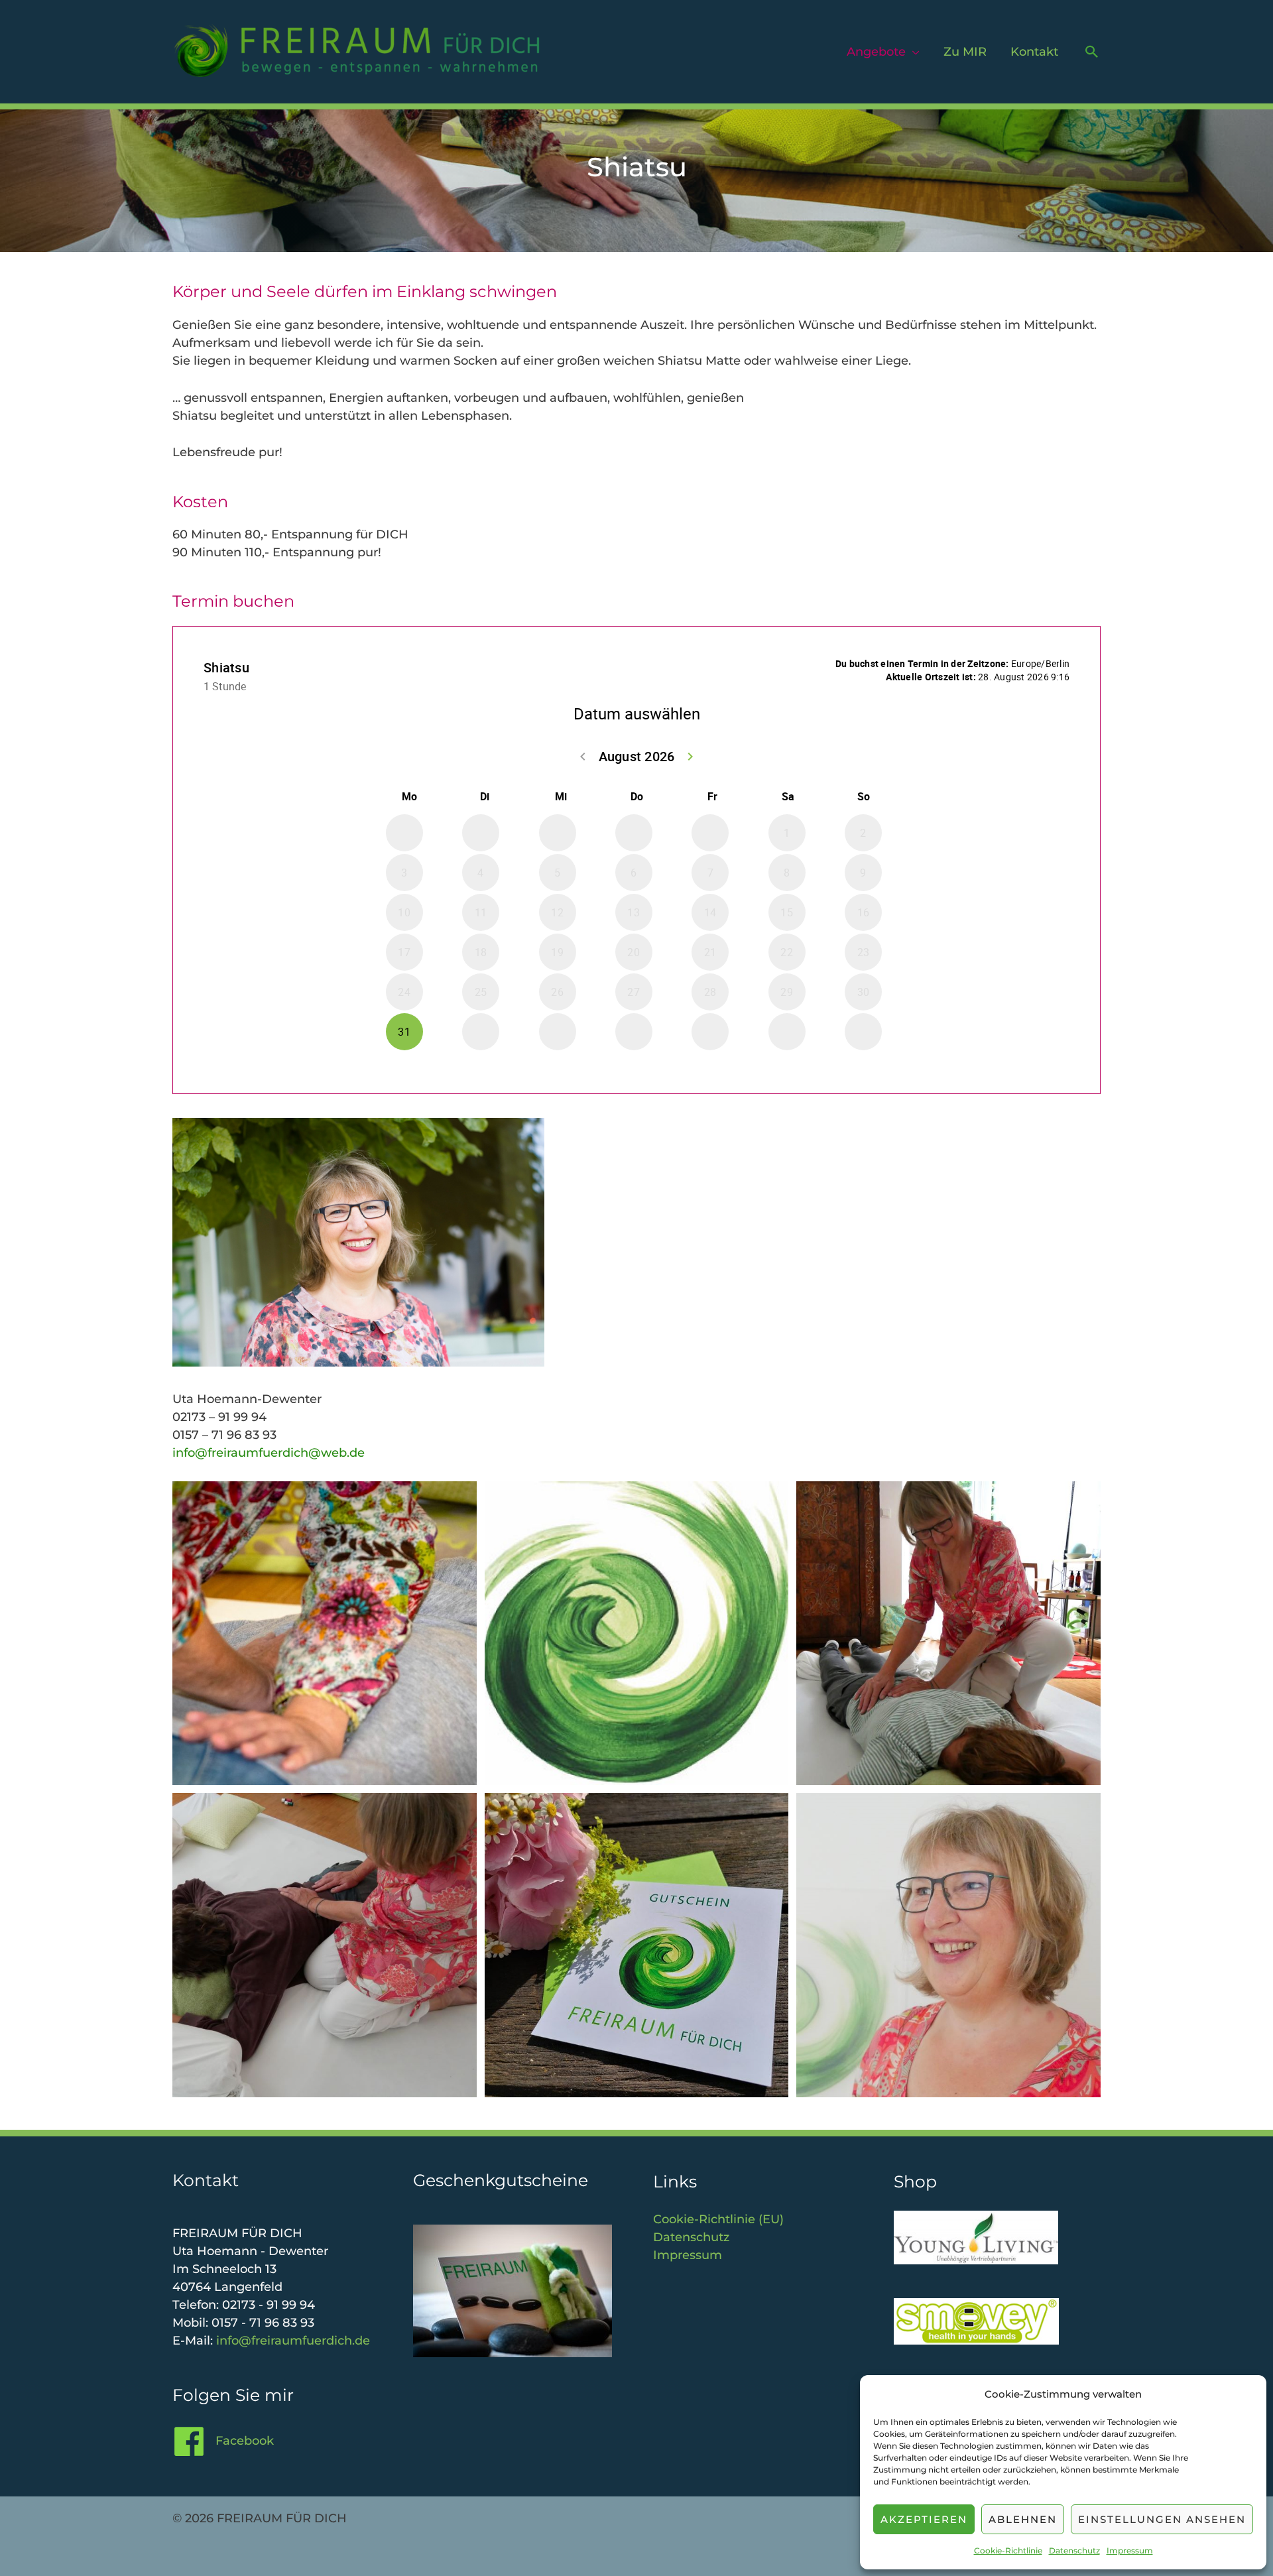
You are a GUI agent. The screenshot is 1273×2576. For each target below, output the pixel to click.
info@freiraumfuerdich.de (293, 2341)
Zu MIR (965, 52)
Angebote (876, 52)
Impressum (1130, 2550)
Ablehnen (1023, 2519)
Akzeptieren (924, 2519)
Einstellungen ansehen (1162, 2519)
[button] (1092, 52)
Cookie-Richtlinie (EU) (718, 2219)
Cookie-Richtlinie (1008, 2550)
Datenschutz (1074, 2550)
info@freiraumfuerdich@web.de (269, 1453)
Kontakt (1034, 52)
